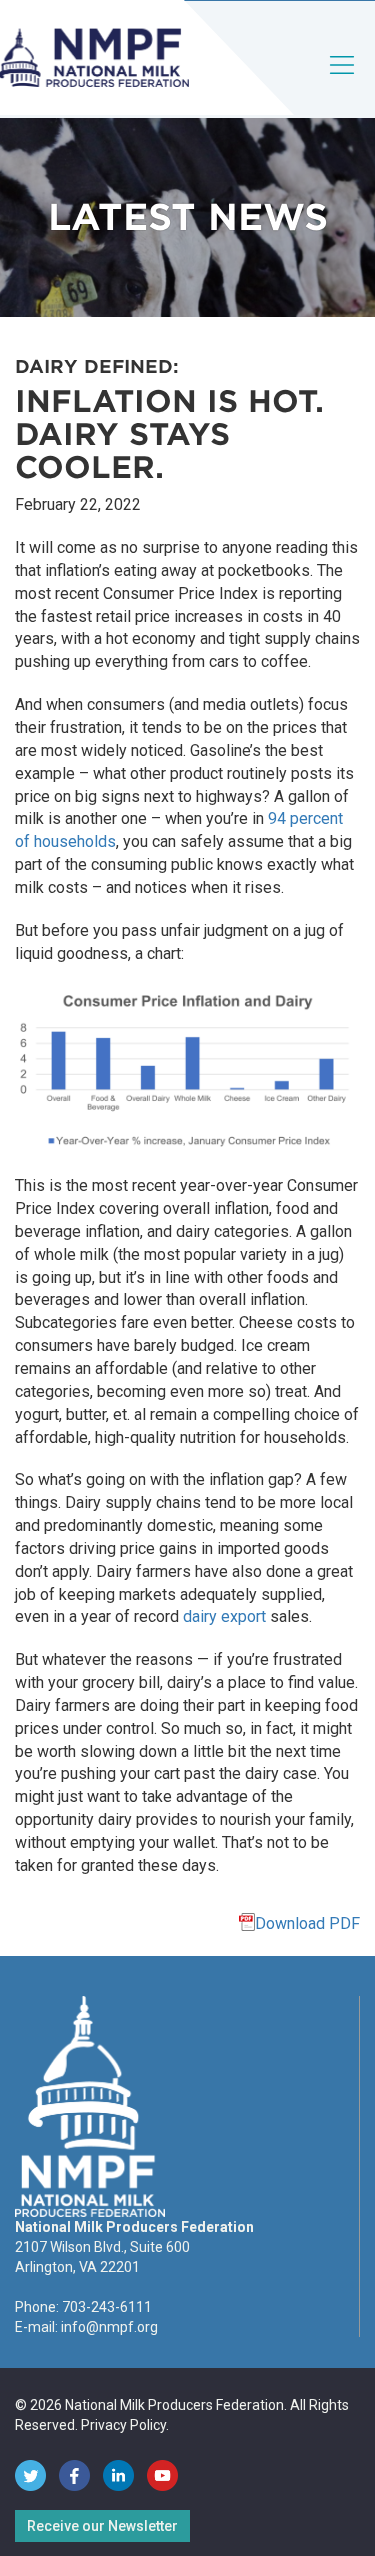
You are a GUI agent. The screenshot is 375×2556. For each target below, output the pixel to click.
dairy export (224, 1616)
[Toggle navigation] (343, 81)
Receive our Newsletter (102, 2526)
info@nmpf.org (109, 2327)
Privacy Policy (123, 2425)
